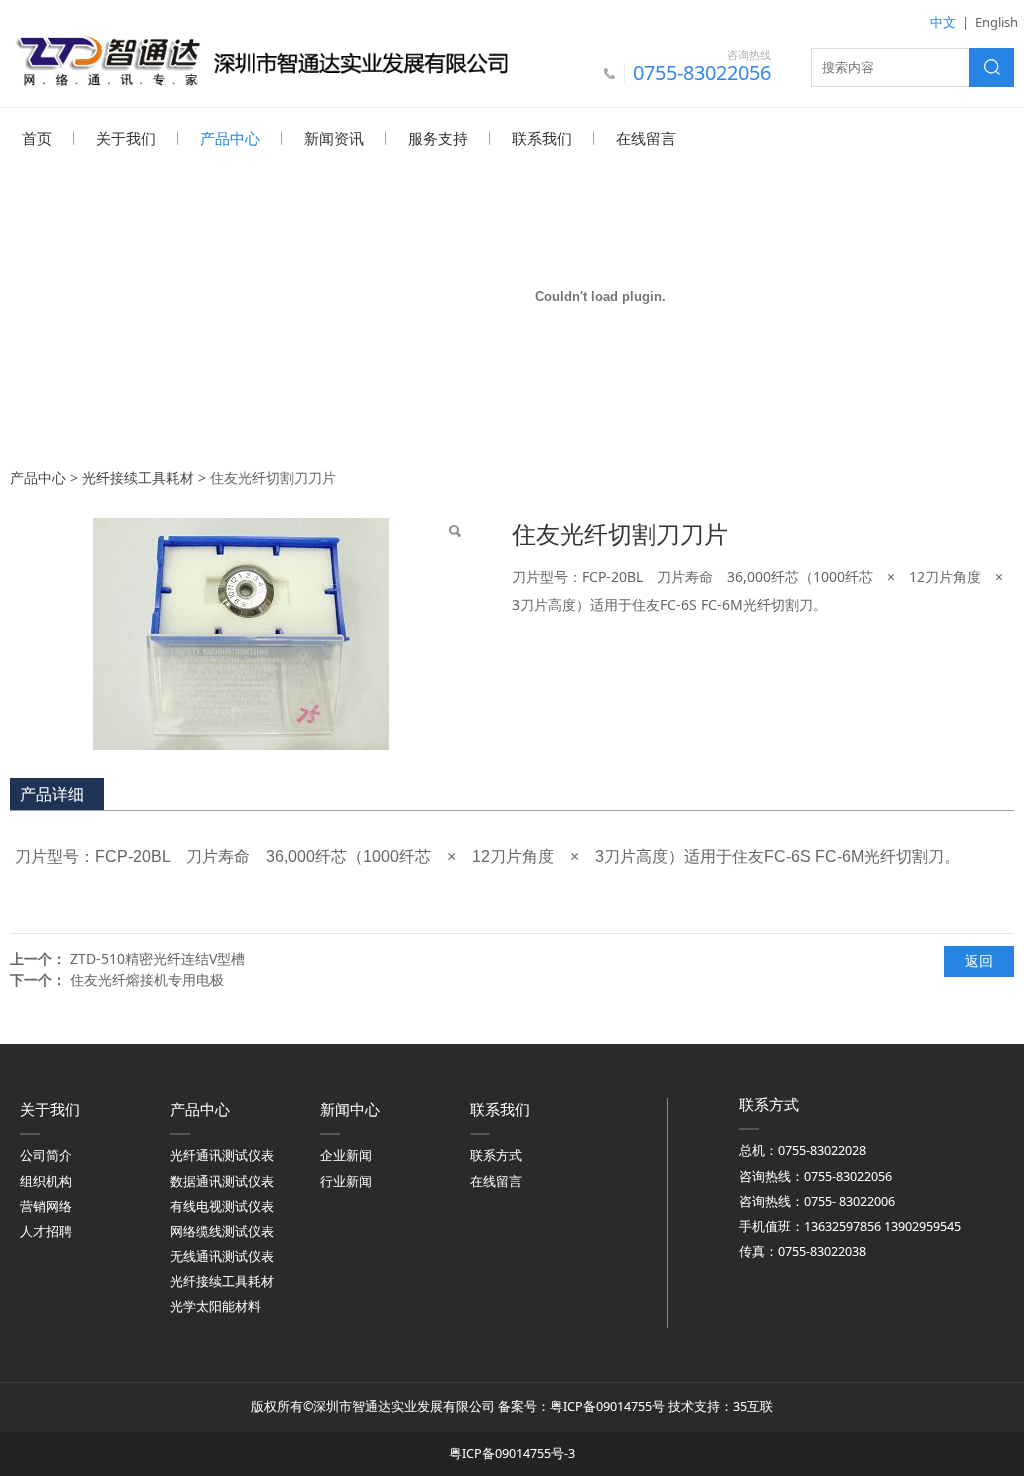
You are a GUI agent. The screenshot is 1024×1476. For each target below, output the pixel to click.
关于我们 (126, 138)
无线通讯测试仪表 (222, 1256)
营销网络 (46, 1206)
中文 (943, 22)
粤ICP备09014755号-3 (512, 1453)
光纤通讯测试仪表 (222, 1155)
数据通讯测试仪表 (222, 1181)
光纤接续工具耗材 (138, 477)
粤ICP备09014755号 (607, 1406)
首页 (37, 138)
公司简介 (46, 1155)
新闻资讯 (334, 138)
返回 (979, 960)
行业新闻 (346, 1181)
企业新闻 (346, 1155)
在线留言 (646, 138)
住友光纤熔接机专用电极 (147, 979)
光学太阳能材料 (215, 1306)
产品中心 (230, 138)
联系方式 (496, 1155)
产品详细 (52, 794)
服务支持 (438, 138)
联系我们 (542, 138)
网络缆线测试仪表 (222, 1231)
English (996, 22)
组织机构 (46, 1181)
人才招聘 (46, 1231)
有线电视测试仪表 (222, 1206)
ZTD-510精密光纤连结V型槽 (157, 958)
